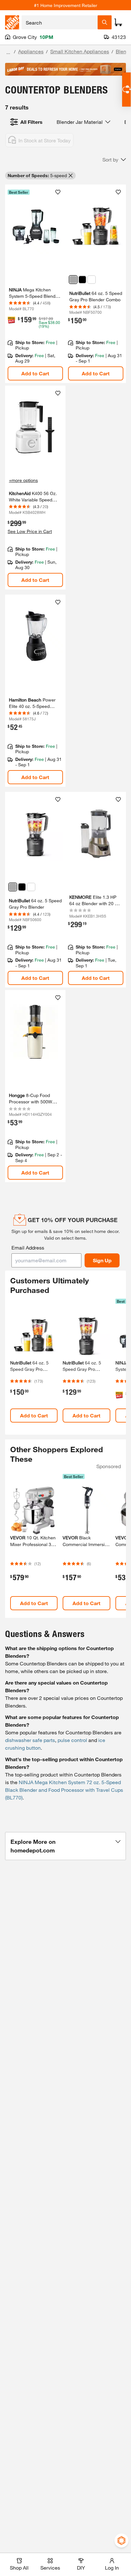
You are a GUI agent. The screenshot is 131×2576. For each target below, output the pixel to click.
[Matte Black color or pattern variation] (82, 280)
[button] (114, 160)
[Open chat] (126, 90)
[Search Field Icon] (105, 22)
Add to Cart (35, 373)
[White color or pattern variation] (92, 280)
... (8, 52)
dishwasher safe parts (30, 1740)
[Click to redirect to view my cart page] (118, 22)
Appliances (31, 51)
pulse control (72, 1740)
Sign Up (102, 1260)
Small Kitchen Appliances (80, 51)
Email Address (28, 1247)
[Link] (35, 284)
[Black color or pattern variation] (22, 887)
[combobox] (60, 22)
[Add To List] (58, 192)
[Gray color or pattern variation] (73, 280)
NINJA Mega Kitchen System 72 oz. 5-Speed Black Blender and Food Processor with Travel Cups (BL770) (64, 1790)
